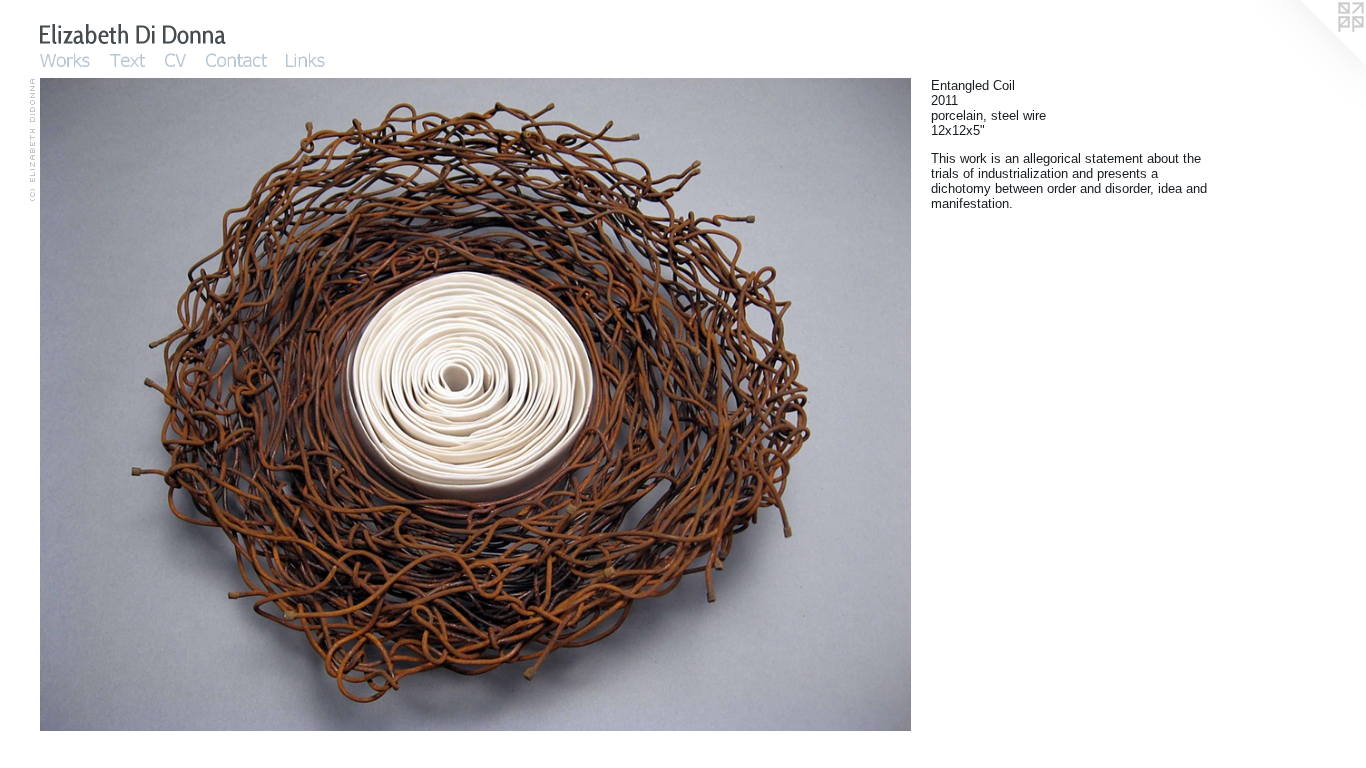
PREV (54, 570)
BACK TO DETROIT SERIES (111, 582)
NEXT (92, 570)
